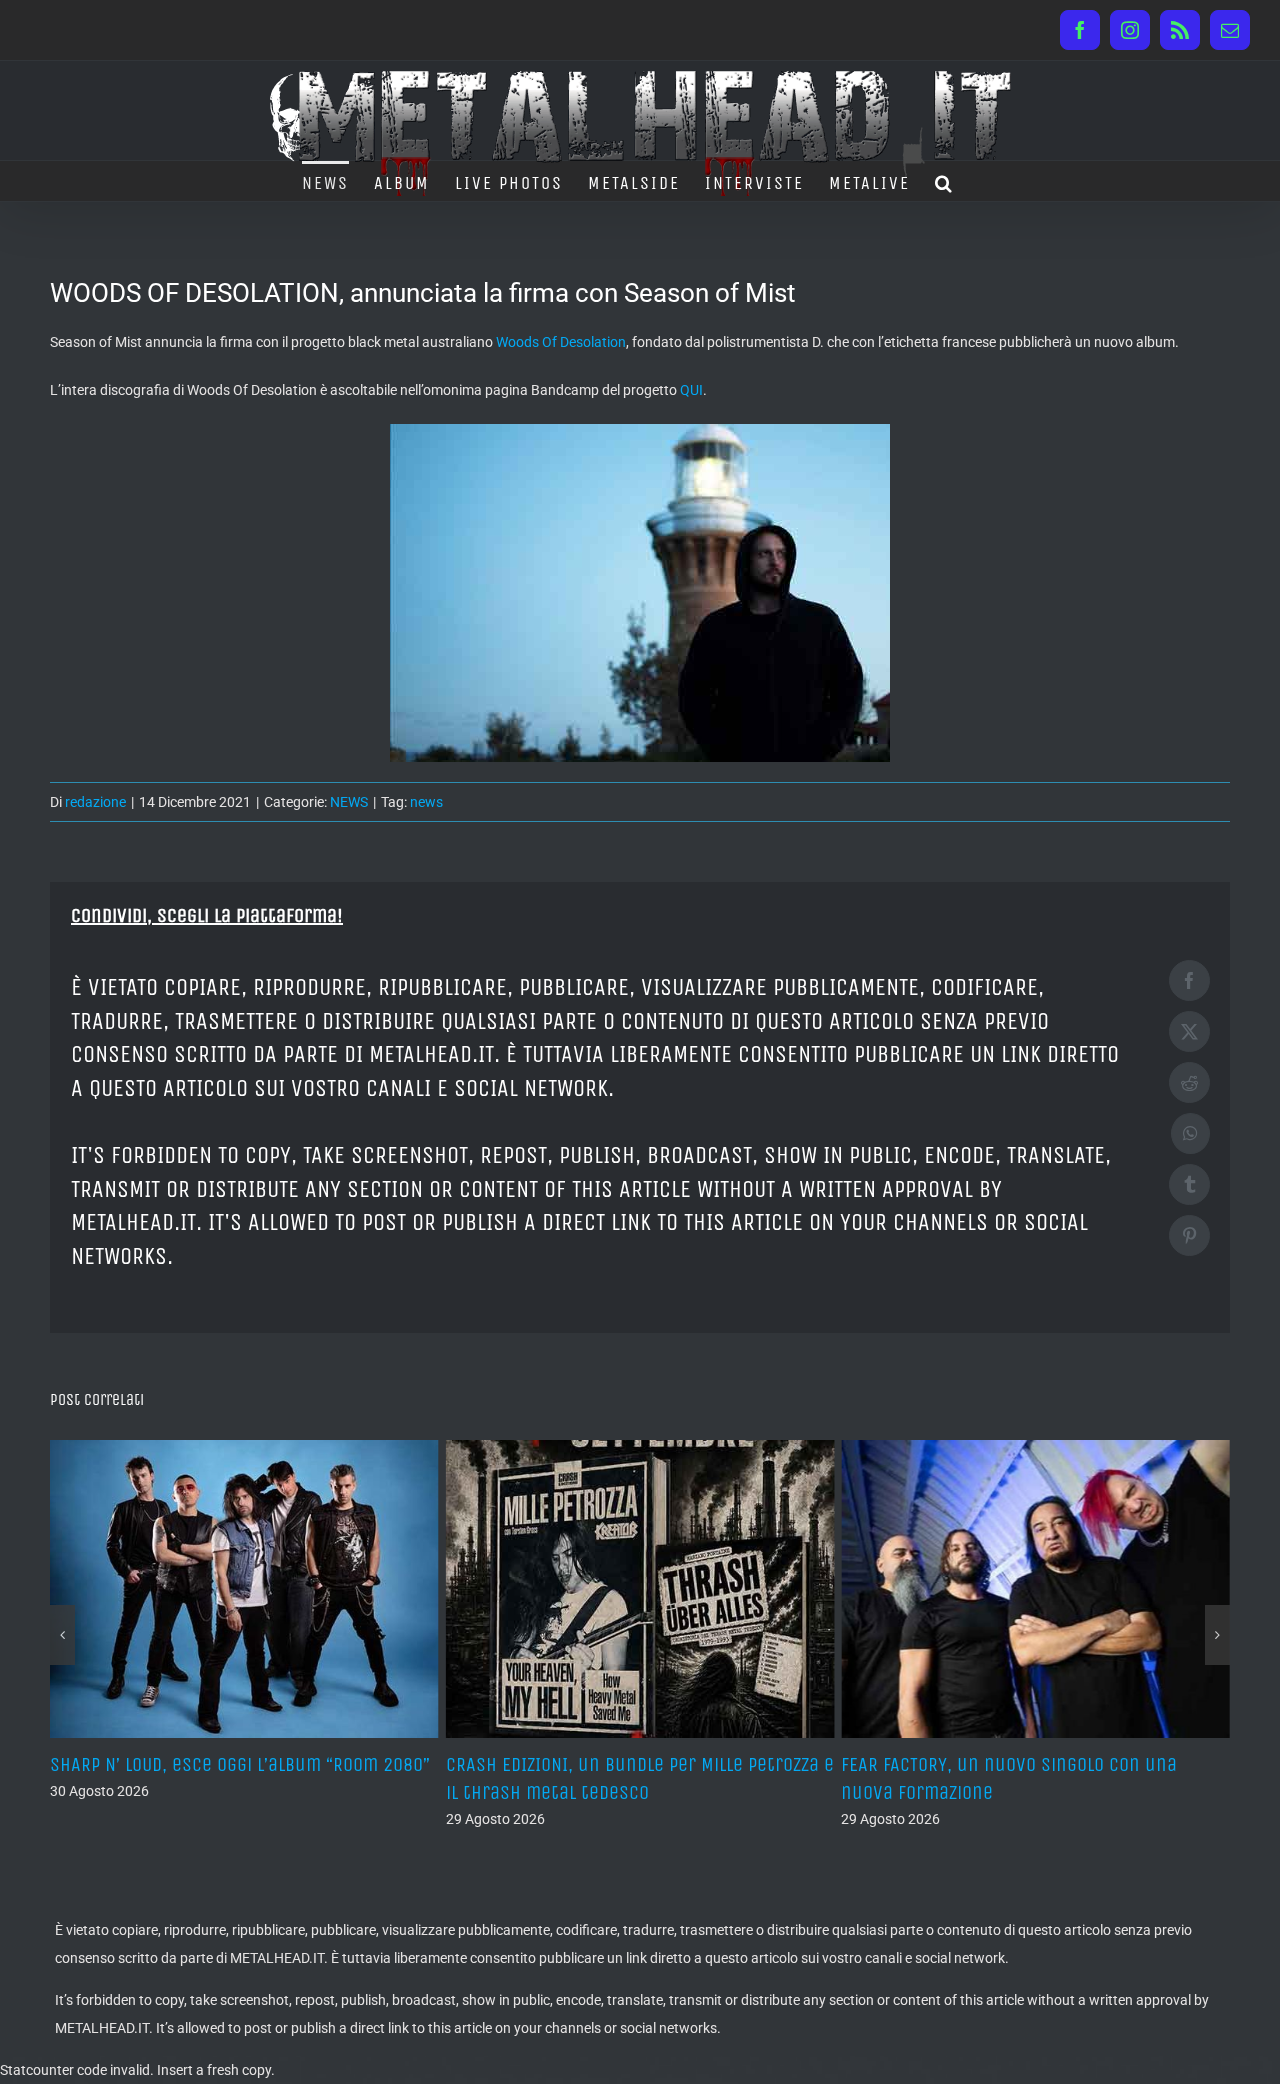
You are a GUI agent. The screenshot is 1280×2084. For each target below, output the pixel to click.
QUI (691, 390)
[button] (944, 181)
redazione (95, 802)
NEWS (349, 802)
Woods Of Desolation (561, 342)
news (426, 802)
